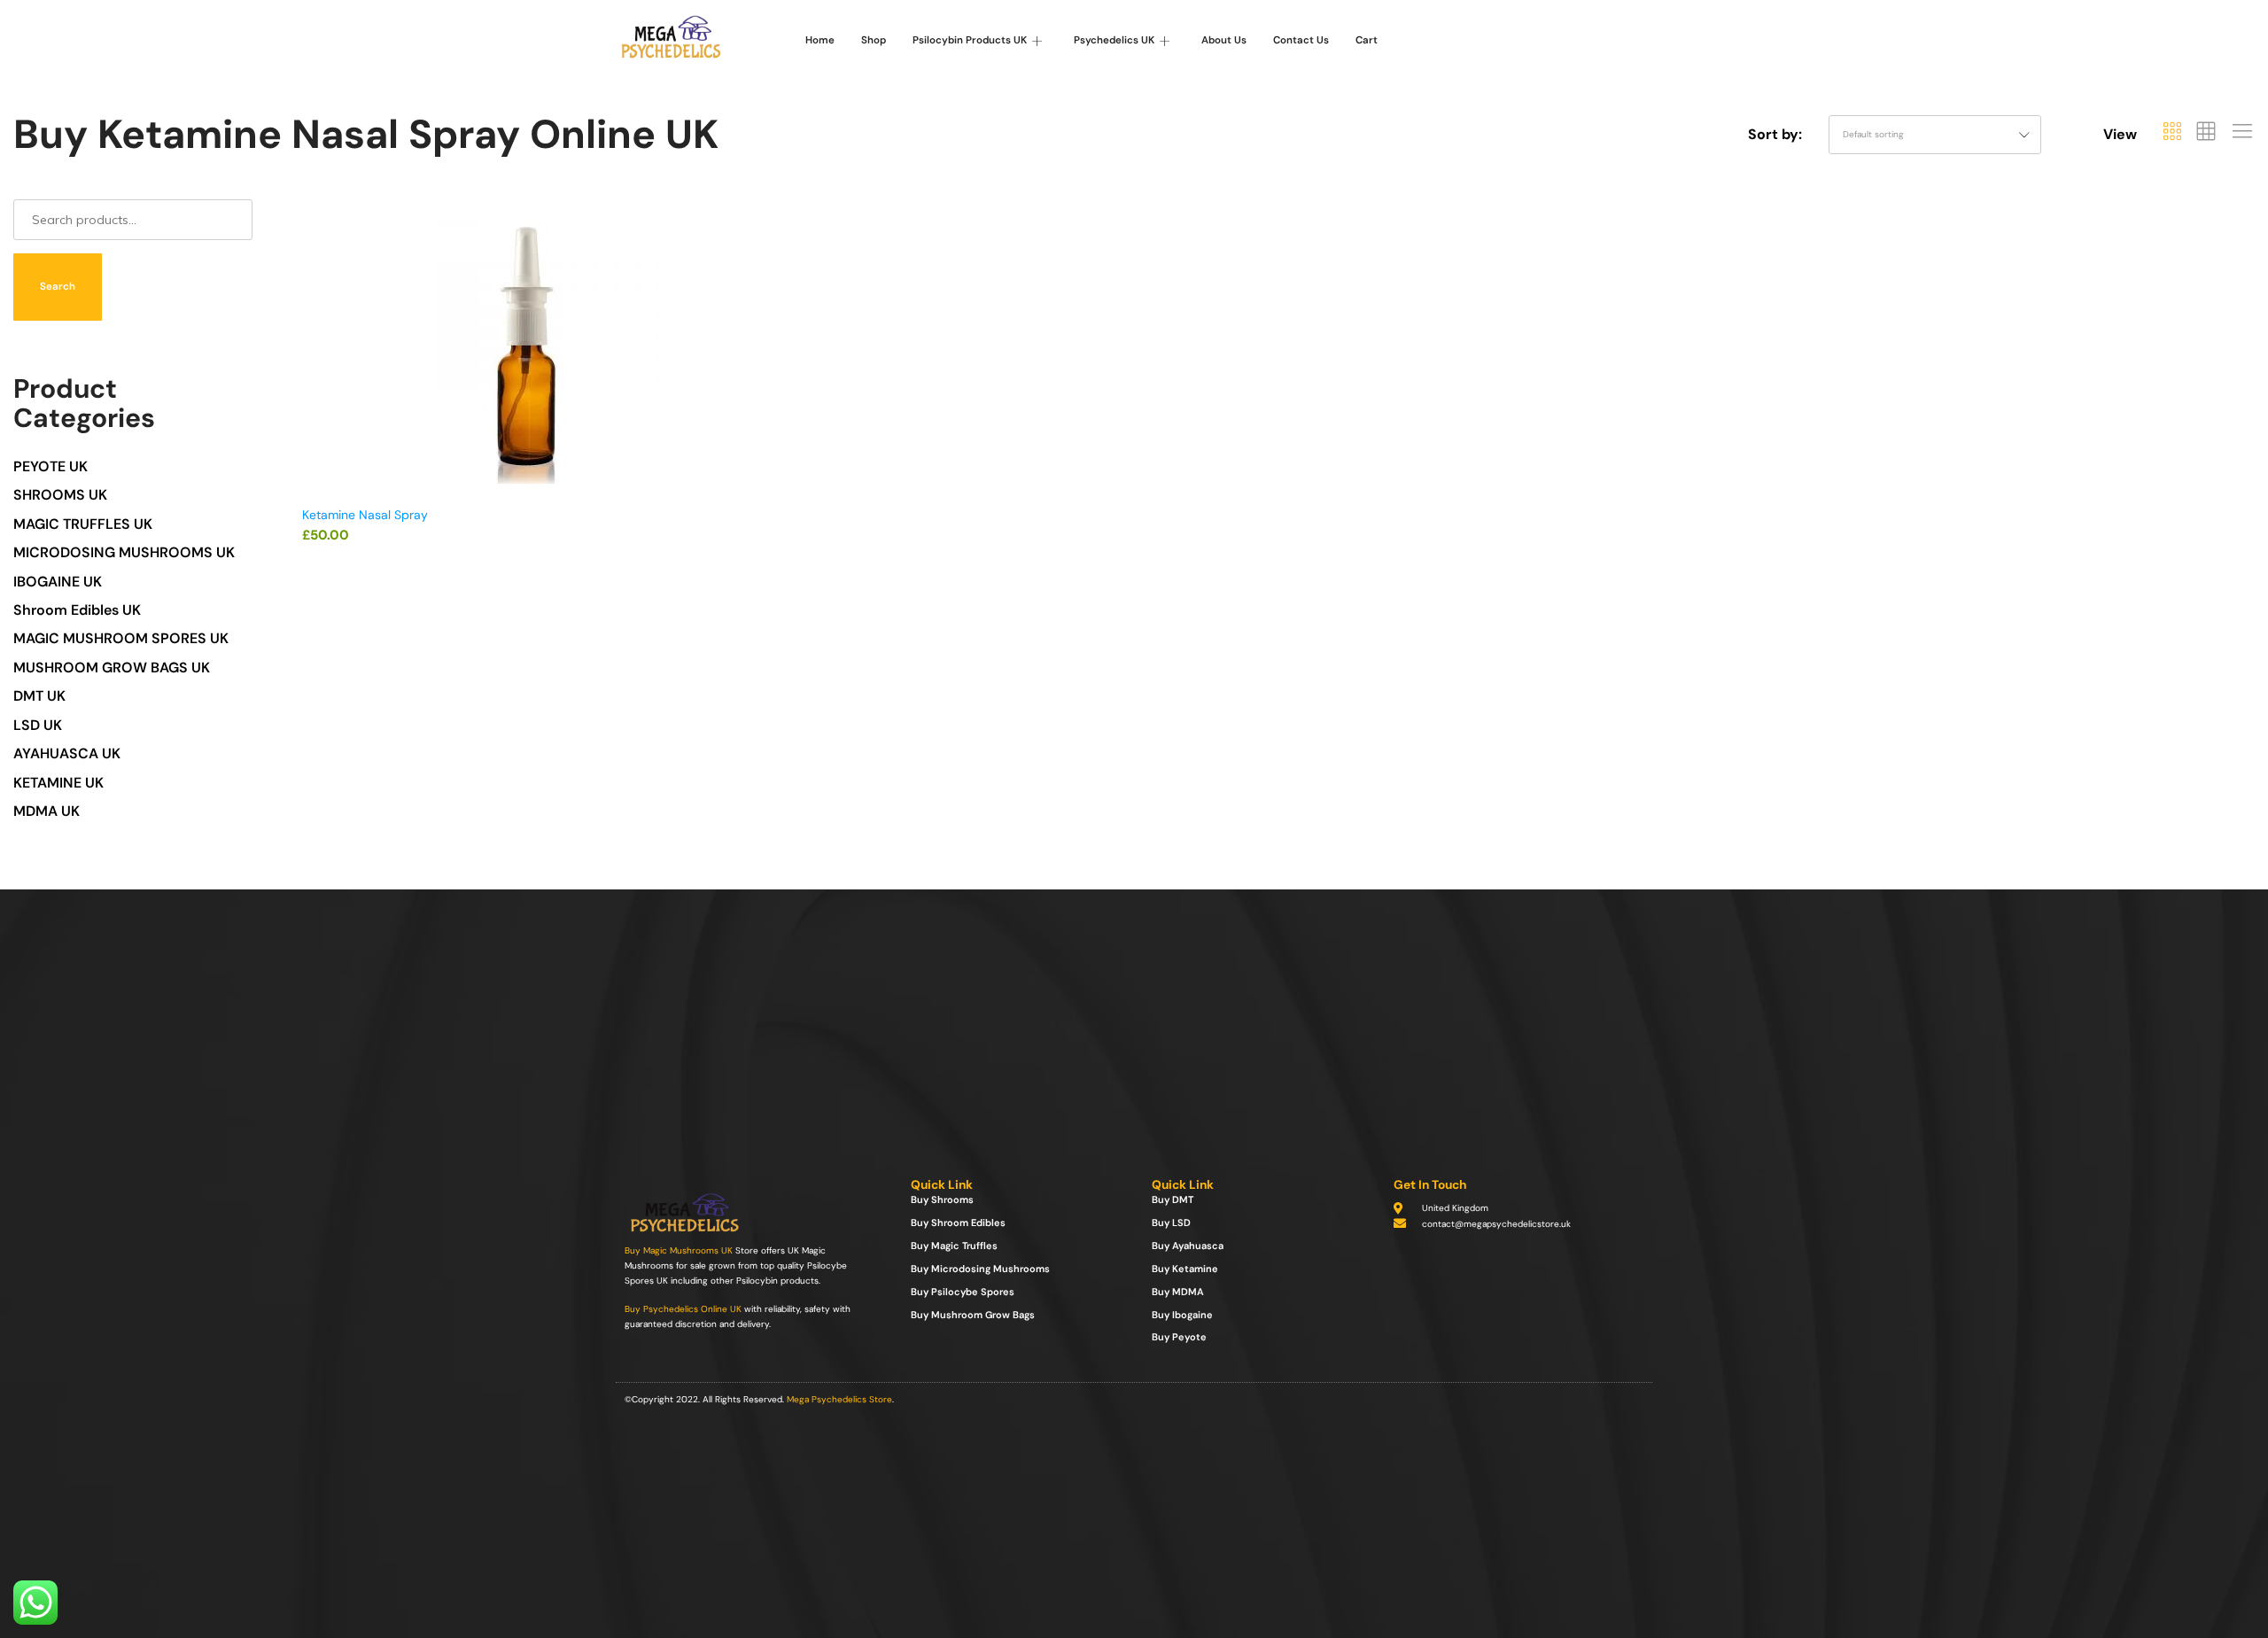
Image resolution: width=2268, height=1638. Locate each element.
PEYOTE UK (50, 466)
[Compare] (742, 291)
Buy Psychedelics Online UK (683, 1309)
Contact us (1301, 40)
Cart (1367, 40)
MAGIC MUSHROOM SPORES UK (121, 638)
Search (58, 287)
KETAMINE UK (58, 783)
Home (820, 40)
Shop (874, 40)
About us (1224, 40)
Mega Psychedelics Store (839, 1399)
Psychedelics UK (1114, 40)
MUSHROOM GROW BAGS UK (112, 668)
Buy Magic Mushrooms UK (679, 1250)
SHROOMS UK (60, 495)
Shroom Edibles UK (77, 610)
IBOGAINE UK (58, 582)
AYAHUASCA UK (67, 753)
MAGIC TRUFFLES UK (83, 524)
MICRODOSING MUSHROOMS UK (124, 552)
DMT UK (39, 696)
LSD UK (38, 725)
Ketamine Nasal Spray (365, 515)
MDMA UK (47, 811)
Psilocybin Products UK (970, 40)
